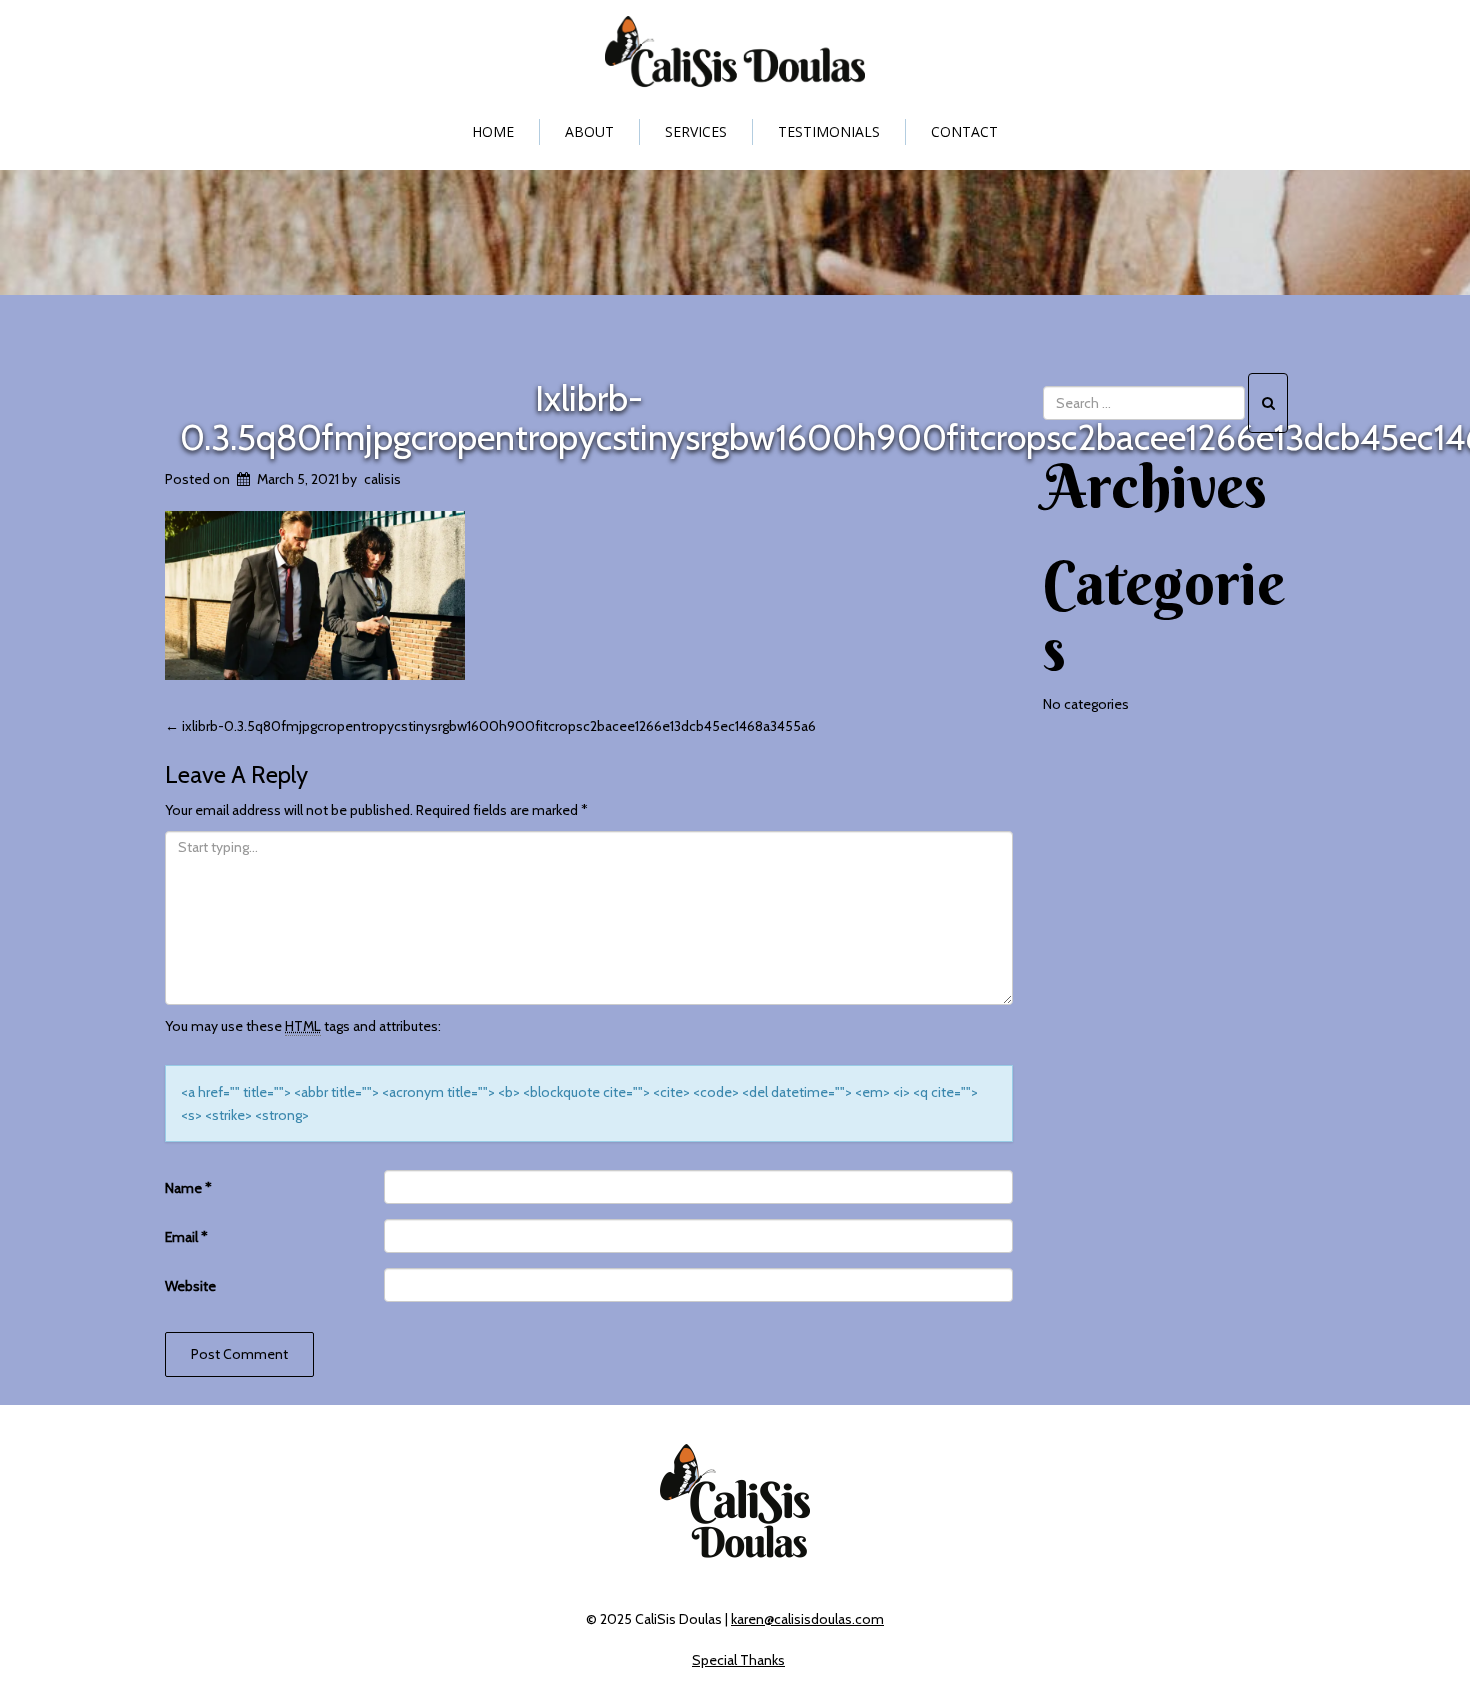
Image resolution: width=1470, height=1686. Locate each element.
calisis (382, 479)
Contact (964, 131)
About (589, 131)
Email (186, 1237)
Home (493, 131)
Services (696, 131)
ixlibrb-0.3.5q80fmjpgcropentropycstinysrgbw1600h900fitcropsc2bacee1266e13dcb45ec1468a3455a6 (490, 726)
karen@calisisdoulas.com (807, 1619)
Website (190, 1286)
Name (188, 1188)
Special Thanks (738, 1660)
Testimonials (829, 131)
